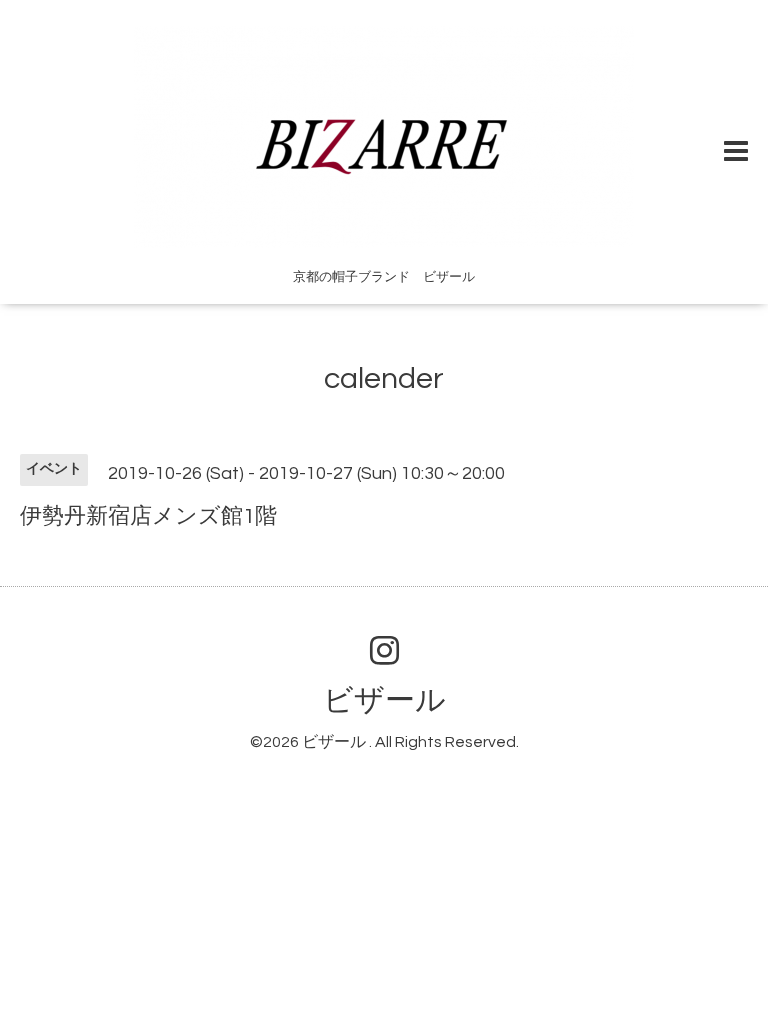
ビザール (384, 700)
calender (384, 378)
